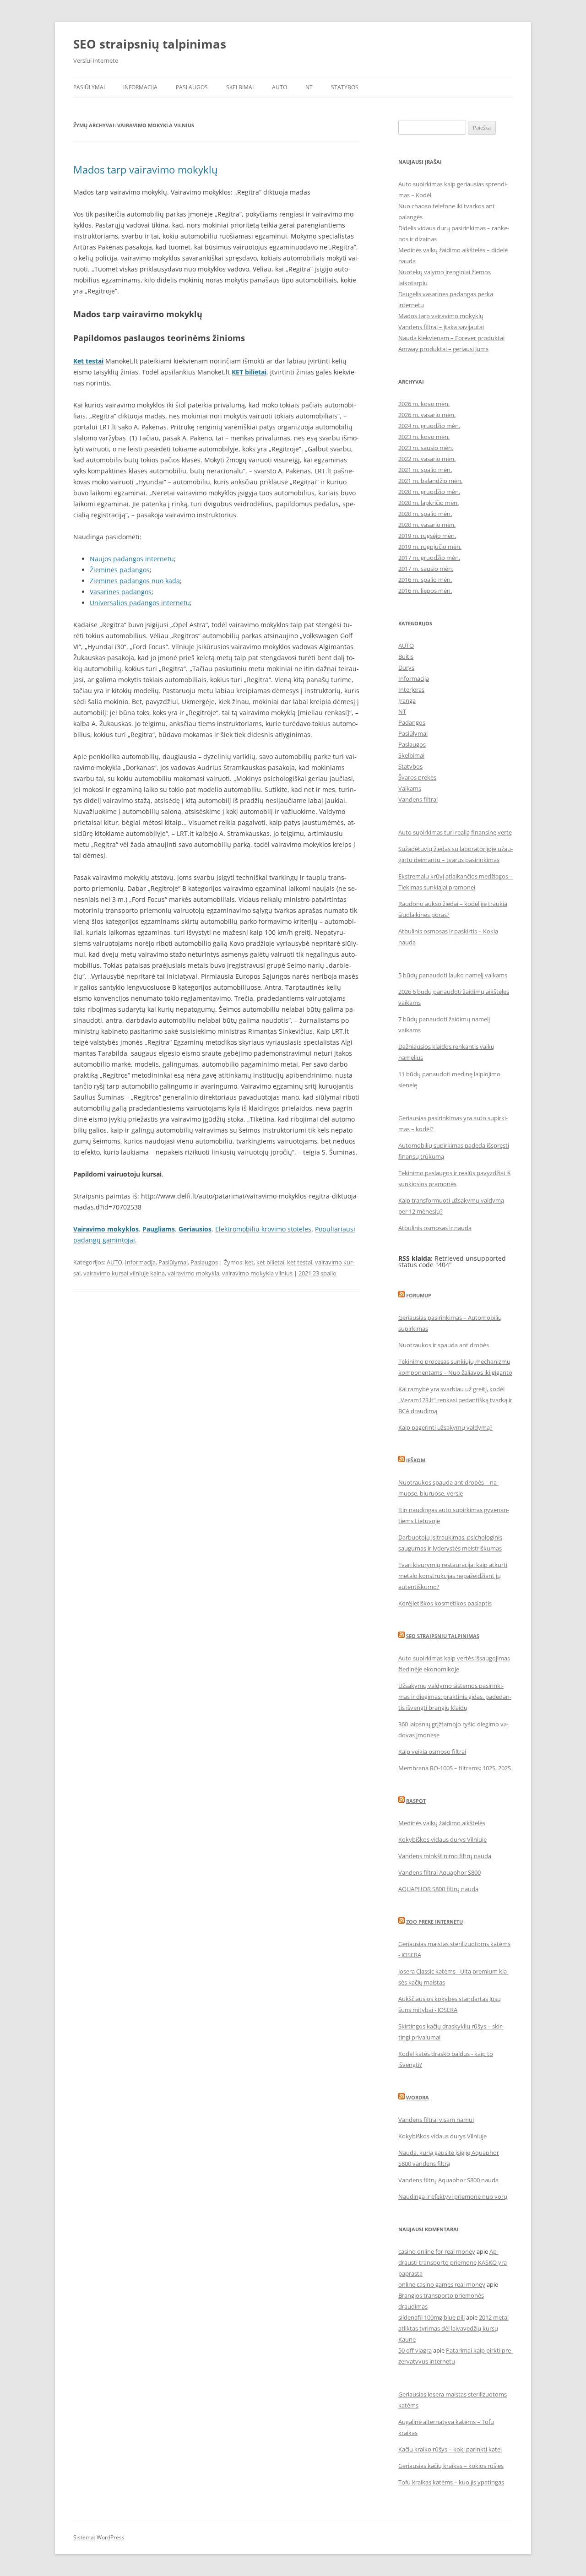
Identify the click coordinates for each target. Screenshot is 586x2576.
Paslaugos (192, 87)
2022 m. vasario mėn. (427, 459)
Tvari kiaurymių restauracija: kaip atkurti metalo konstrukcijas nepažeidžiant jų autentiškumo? (453, 1576)
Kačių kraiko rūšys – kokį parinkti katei (450, 2449)
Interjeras (411, 689)
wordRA (418, 2097)
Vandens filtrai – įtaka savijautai (441, 327)
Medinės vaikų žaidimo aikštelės (442, 1823)
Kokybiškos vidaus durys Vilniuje (442, 1839)
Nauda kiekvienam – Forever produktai (451, 338)
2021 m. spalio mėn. (425, 470)
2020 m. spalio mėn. (425, 514)
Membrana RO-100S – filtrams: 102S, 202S (455, 1768)
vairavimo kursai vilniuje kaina (124, 1273)
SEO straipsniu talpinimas (443, 1636)
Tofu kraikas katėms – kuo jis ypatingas (451, 2482)
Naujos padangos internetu (132, 559)
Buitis (406, 656)
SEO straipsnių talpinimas (150, 44)
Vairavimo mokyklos (106, 1229)
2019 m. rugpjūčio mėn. (430, 547)
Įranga (407, 700)
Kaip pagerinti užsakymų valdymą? (445, 1427)
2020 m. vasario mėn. (427, 525)
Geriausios (195, 1229)
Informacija (140, 87)
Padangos (412, 722)
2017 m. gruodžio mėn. (429, 558)
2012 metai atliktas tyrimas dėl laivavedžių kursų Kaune (453, 2328)
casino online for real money (437, 2251)
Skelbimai (240, 87)
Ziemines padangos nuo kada (135, 581)
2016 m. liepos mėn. (425, 591)
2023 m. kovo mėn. (424, 437)
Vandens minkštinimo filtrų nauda (445, 1856)
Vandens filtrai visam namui (436, 2120)
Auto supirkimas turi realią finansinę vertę (455, 832)
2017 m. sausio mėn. (426, 569)
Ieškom (416, 1460)
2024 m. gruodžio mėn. (429, 426)
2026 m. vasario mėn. (427, 415)
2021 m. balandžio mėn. (430, 481)
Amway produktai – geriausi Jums (443, 349)
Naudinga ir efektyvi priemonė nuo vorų (453, 2196)
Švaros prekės (417, 777)
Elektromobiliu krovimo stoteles (263, 1229)
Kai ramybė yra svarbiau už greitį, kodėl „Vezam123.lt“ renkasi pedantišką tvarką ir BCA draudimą (455, 1400)
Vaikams (410, 788)
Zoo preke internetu (434, 1922)
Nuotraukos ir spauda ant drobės (444, 1345)
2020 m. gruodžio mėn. (429, 492)
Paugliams (159, 1229)
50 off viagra (415, 2350)
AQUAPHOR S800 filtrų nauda (438, 1889)
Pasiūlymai (89, 87)
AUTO (279, 87)
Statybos (345, 87)
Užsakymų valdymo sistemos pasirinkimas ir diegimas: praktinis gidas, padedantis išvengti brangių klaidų (455, 1697)
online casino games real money (442, 2284)
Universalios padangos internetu (140, 603)
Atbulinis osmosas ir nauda (435, 1228)
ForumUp (419, 1295)
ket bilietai (270, 1262)
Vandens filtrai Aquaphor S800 (439, 1872)
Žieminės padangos (120, 570)
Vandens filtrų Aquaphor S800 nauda (448, 2180)
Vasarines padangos (121, 592)
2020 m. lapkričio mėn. (429, 503)
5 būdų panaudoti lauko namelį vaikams (453, 975)
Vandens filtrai (418, 799)
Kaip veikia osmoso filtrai (432, 1752)
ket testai (300, 1262)
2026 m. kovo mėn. (424, 404)
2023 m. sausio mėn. (426, 448)
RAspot (416, 1801)
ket (249, 1262)
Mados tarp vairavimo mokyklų (146, 169)
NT (309, 87)
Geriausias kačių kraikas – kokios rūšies (451, 2466)
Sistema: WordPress (99, 2537)
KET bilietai (249, 372)
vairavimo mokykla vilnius (257, 1273)
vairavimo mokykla (193, 1273)
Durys (406, 667)
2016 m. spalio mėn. (425, 580)
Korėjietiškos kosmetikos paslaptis (445, 1603)
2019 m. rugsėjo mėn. (427, 536)
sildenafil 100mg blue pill (431, 2317)
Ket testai (88, 361)
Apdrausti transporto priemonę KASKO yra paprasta (453, 2262)
